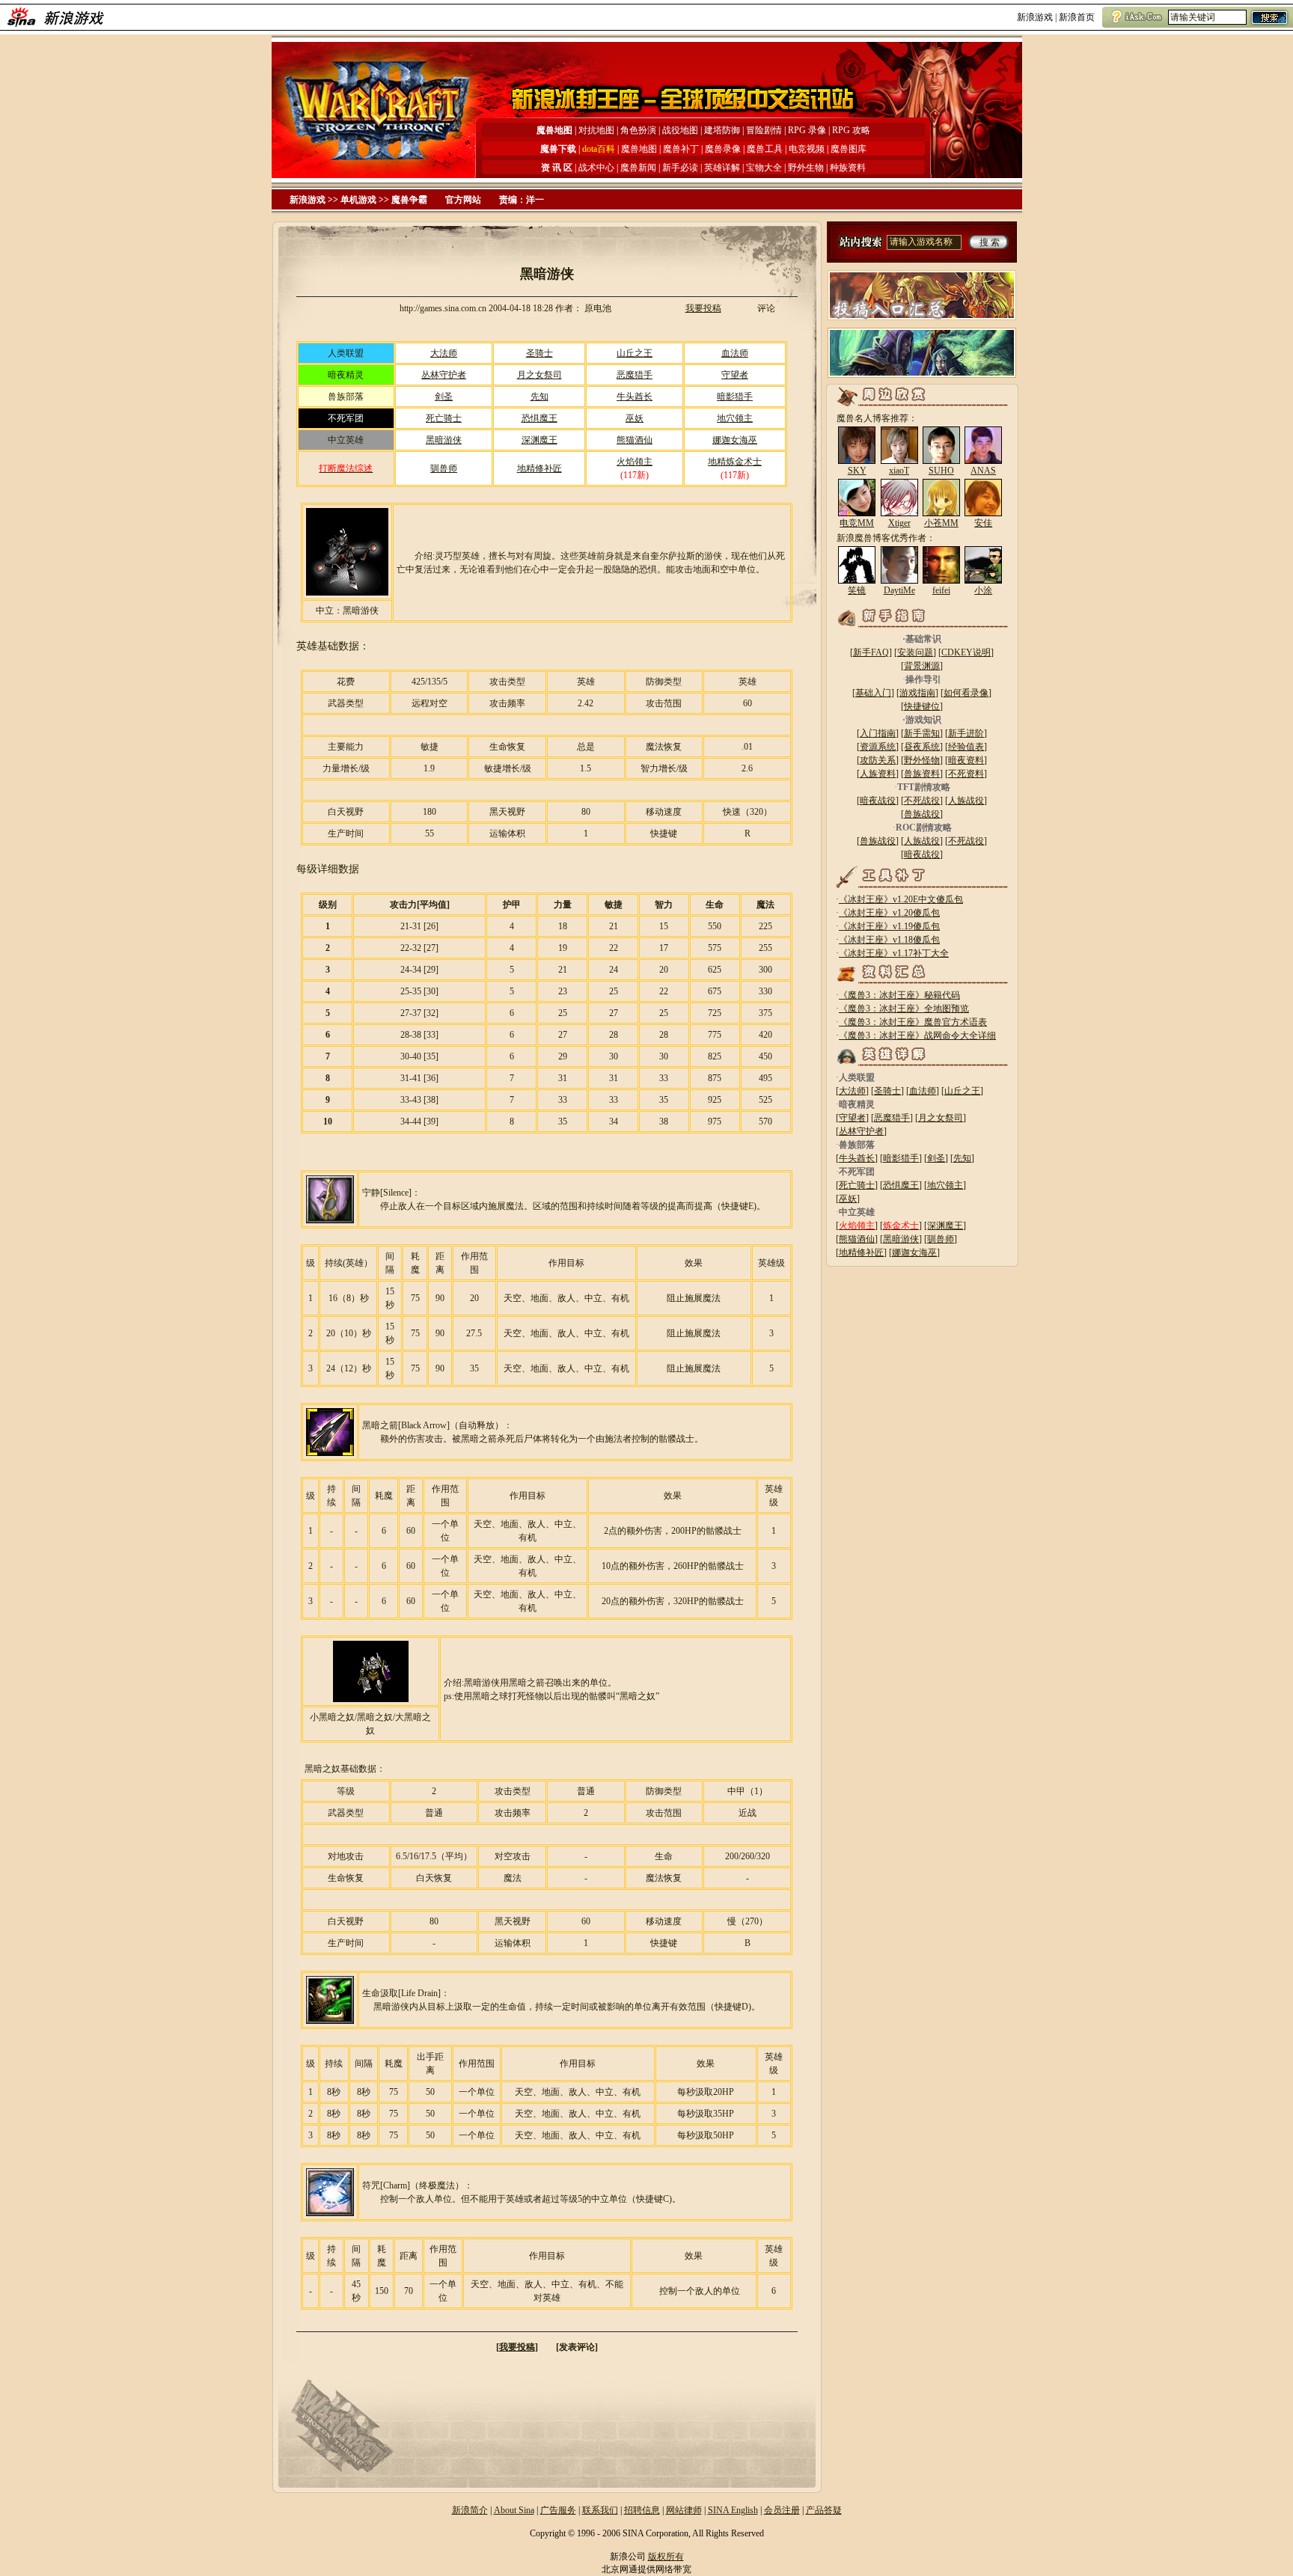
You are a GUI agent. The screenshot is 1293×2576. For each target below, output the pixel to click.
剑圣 (444, 397)
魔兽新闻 (638, 168)
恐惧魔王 (539, 418)
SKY (857, 471)
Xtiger (899, 523)
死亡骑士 (444, 418)
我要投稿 (703, 308)
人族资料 (878, 774)
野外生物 (806, 168)
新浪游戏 (1035, 17)
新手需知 (922, 733)
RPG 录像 (808, 130)
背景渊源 (922, 666)
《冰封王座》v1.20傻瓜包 (889, 913)
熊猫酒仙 (635, 440)
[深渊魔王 (944, 1226)
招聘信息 (642, 2510)
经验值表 (966, 747)
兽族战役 (922, 814)
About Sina (514, 2510)
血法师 (735, 353)
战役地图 (680, 130)
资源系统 (878, 747)
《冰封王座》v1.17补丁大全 (894, 953)
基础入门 (873, 693)
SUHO (941, 471)
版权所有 (666, 2557)
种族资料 (848, 168)
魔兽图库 (849, 149)
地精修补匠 (539, 468)
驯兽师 (444, 468)
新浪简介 (470, 2510)
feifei (941, 590)
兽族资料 (922, 774)
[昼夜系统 (920, 747)
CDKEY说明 (966, 652)
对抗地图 (596, 130)
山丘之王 (635, 353)
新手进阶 (966, 733)
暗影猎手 (735, 397)
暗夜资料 (966, 760)
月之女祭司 (539, 375)
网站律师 (684, 2510)
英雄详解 (722, 168)
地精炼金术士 (735, 462)
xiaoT (899, 471)
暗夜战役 (878, 801)
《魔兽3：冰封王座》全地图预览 (904, 1009)
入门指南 (878, 733)
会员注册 (782, 2510)
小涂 (983, 590)
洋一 (535, 200)
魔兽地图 (639, 149)
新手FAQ (871, 652)
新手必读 (680, 168)
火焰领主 (635, 462)
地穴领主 (735, 418)
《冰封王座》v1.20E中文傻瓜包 (901, 899)
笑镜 (857, 590)
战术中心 (596, 168)
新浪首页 (1077, 17)
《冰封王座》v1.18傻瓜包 (889, 940)
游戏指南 (917, 693)
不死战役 (922, 801)
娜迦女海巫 (735, 440)
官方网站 (463, 200)
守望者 (735, 375)
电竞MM (857, 523)
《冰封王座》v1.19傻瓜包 (889, 926)
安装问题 (915, 652)
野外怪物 (922, 760)
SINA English (733, 2510)
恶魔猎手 (635, 375)
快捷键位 (922, 706)
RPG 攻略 (851, 130)
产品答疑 (824, 2510)
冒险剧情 (764, 130)
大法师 (444, 353)
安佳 (983, 523)
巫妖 (635, 418)
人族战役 (966, 801)
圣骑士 (539, 353)
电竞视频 (807, 149)
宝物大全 (764, 168)
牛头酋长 (635, 397)
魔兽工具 (765, 149)
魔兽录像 (723, 149)
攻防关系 (878, 760)
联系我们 (600, 2510)
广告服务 (558, 2510)
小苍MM (941, 523)
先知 (539, 397)
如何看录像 (966, 693)
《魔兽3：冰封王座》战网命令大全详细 (917, 1035)
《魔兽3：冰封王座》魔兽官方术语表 (913, 1022)
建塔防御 (722, 130)
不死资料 (966, 774)
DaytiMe (899, 590)
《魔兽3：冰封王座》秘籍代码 (899, 995)
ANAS (983, 471)
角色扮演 (638, 130)
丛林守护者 (444, 375)
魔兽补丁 (681, 149)
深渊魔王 (539, 440)
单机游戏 (358, 200)
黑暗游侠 (444, 440)
